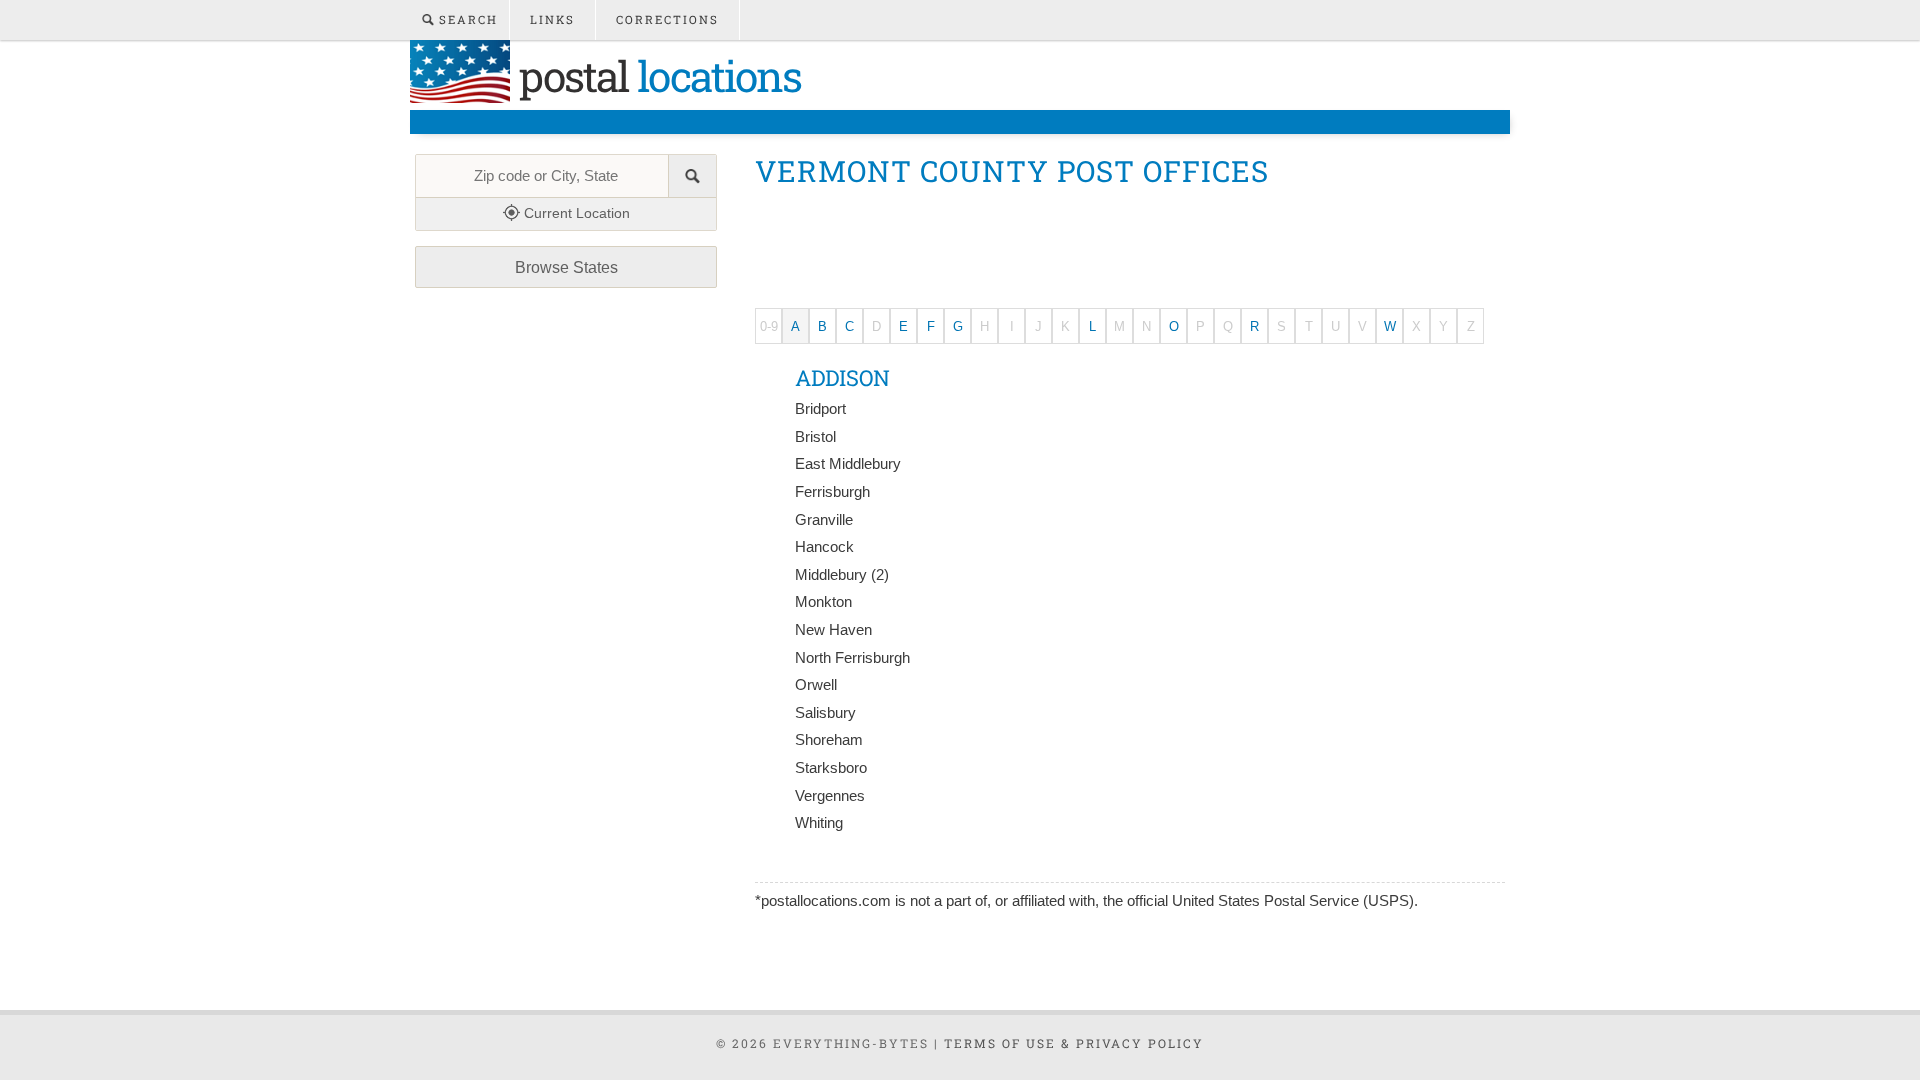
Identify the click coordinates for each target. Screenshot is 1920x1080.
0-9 (769, 326)
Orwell (816, 685)
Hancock (824, 547)
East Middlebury (848, 464)
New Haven (833, 630)
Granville (824, 520)
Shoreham (829, 740)
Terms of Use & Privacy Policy (1074, 1043)
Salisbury (825, 713)
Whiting (819, 823)
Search (466, 19)
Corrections (667, 19)
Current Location (575, 213)
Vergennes (830, 796)
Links (552, 19)
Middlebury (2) (842, 575)
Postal (655, 75)
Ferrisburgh (832, 492)
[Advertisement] (1119, 243)
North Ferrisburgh (852, 658)
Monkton (823, 602)
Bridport (820, 409)
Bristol (815, 437)
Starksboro (831, 768)
